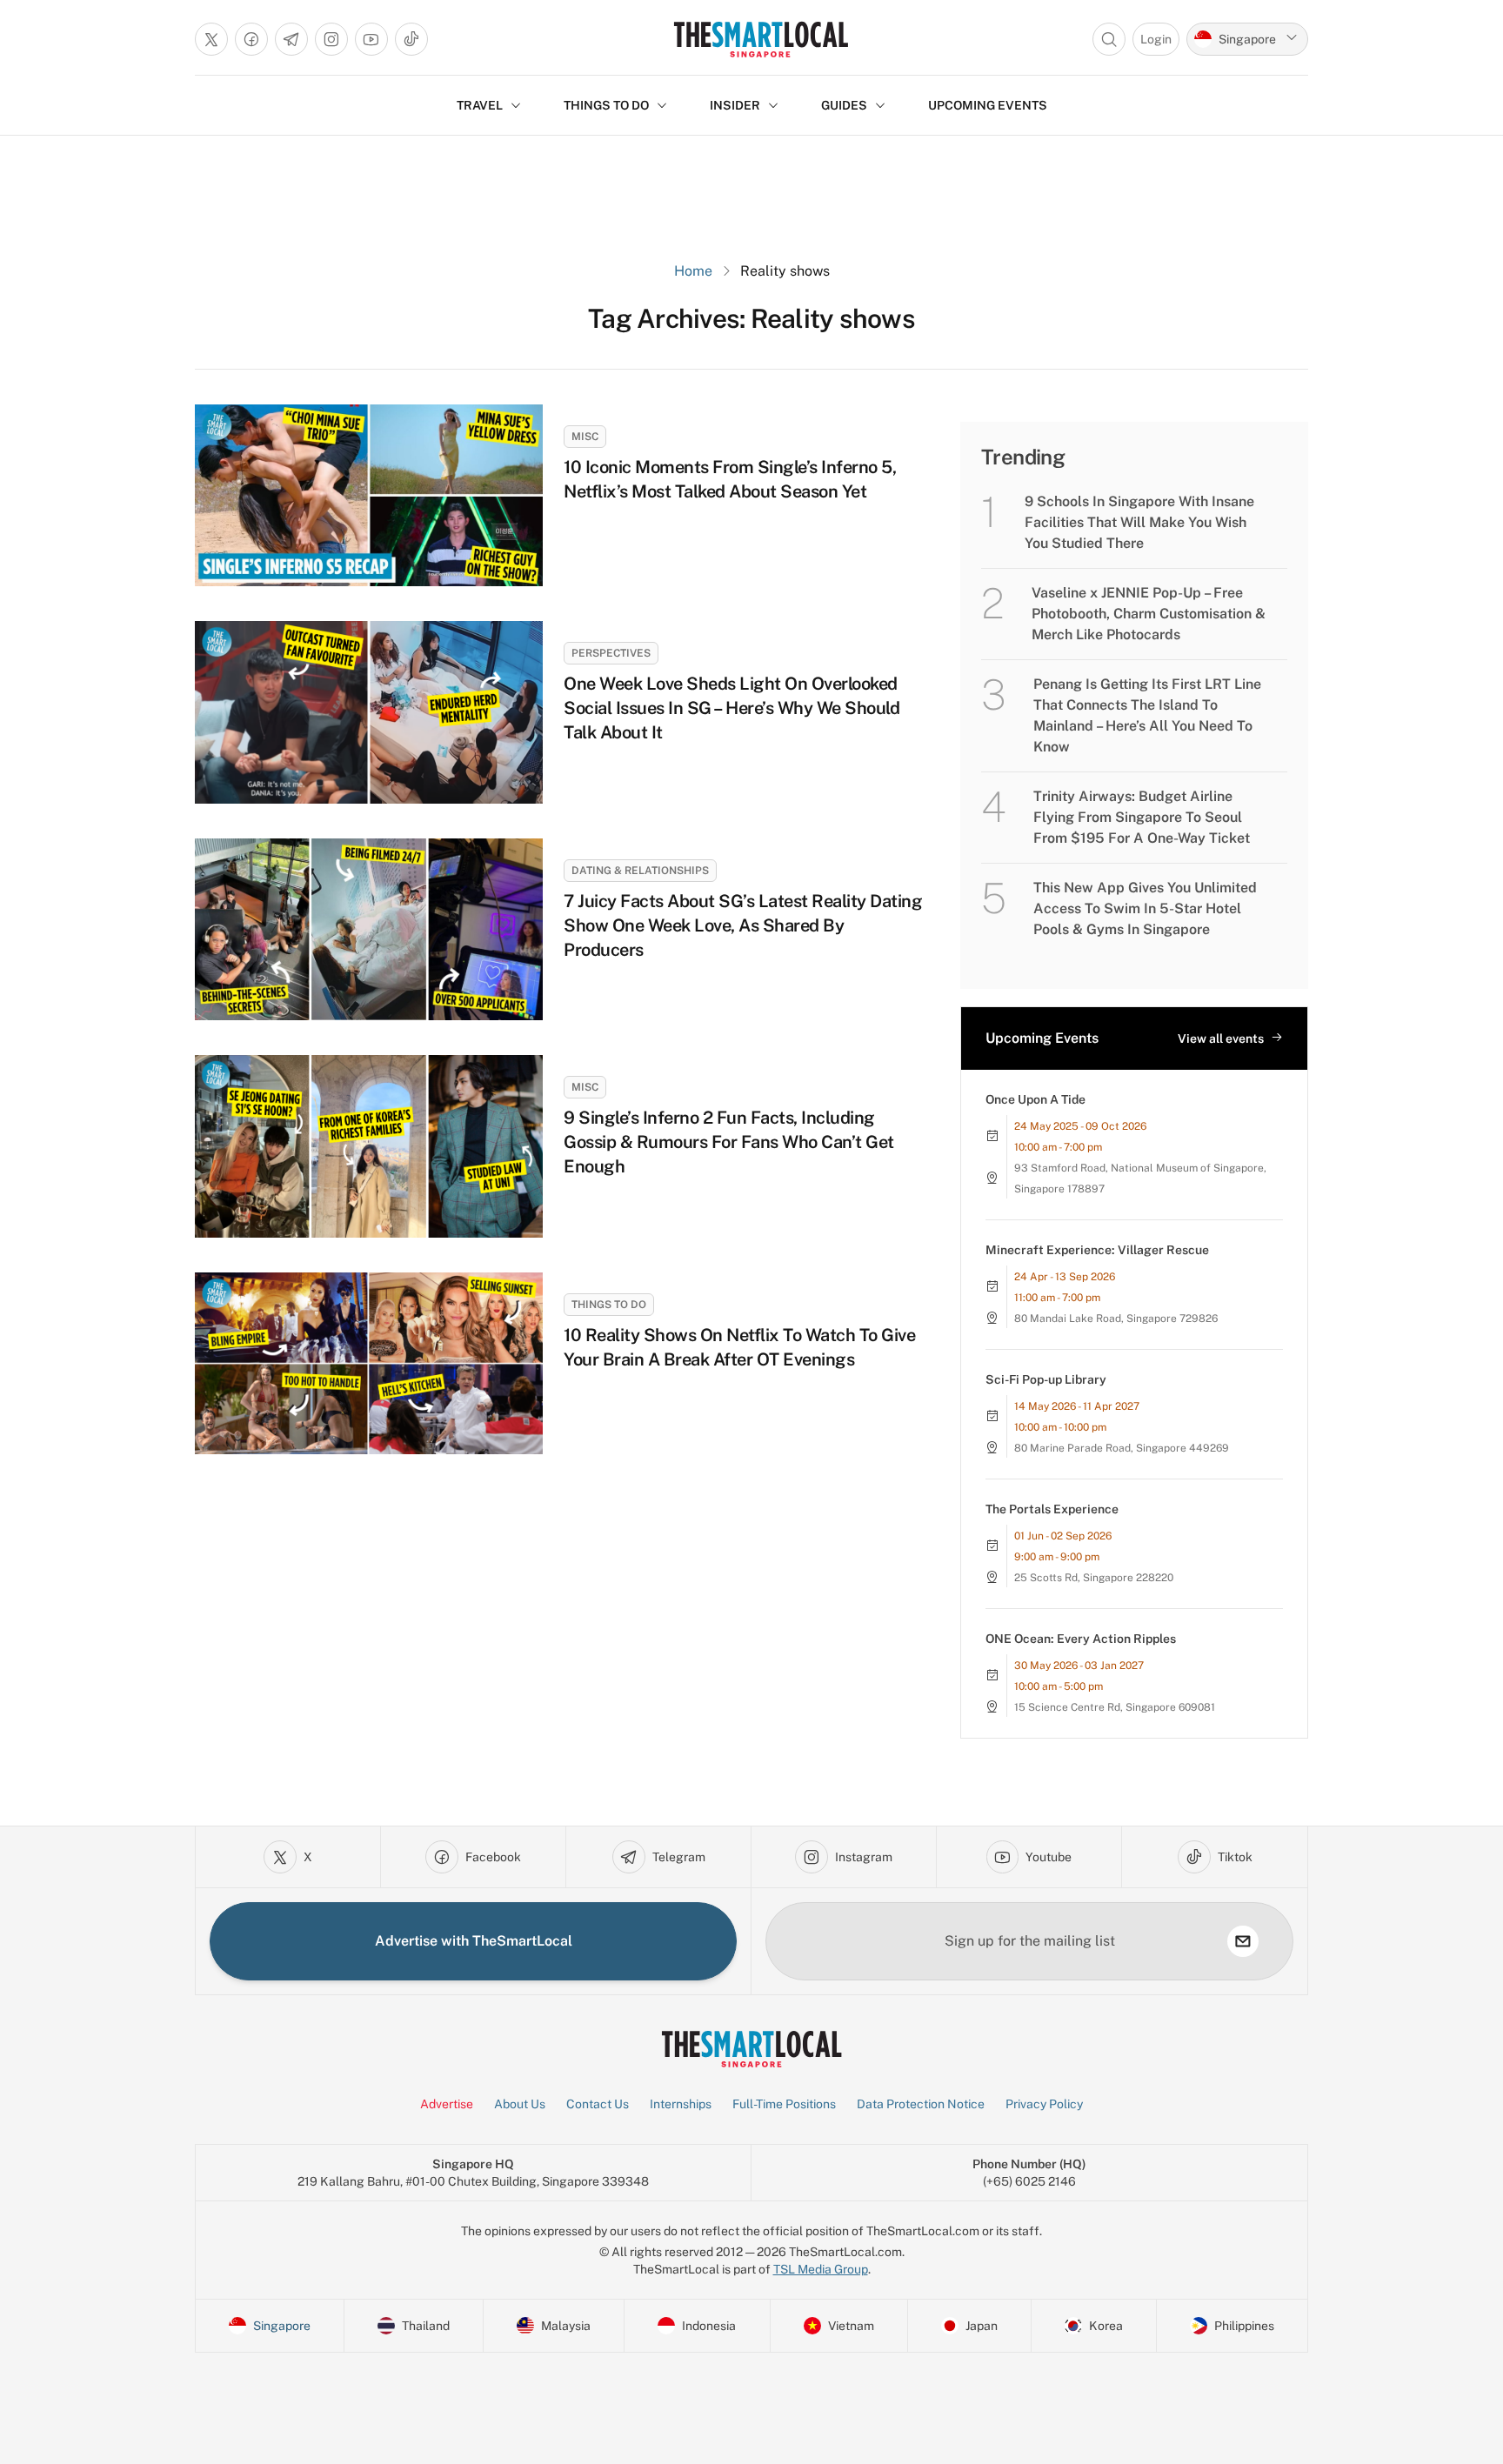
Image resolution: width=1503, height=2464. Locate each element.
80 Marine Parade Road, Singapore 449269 (1122, 1448)
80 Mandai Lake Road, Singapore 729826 (1116, 1319)
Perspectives (611, 653)
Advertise (447, 2104)
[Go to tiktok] (411, 39)
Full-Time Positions (784, 2104)
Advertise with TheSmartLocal (474, 1941)
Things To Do (609, 1305)
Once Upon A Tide (1035, 1099)
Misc (585, 437)
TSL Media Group (821, 2269)
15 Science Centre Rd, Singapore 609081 (1115, 1707)
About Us (520, 2104)
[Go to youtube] (371, 39)
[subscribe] (1243, 1941)
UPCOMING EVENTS (988, 105)
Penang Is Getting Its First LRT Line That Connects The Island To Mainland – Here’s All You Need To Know (1147, 715)
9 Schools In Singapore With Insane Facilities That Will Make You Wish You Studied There (1139, 522)
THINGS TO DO (606, 105)
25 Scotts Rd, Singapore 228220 (1094, 1578)
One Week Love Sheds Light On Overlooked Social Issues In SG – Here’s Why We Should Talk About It (731, 708)
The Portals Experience (1052, 1509)
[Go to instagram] (331, 39)
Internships (681, 2104)
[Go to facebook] (251, 39)
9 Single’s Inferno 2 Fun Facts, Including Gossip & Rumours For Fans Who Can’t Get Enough (729, 1142)
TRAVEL (480, 105)
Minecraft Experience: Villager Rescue (1097, 1250)
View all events (1221, 1038)
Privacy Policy (1044, 2104)
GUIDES (844, 105)
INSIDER (735, 105)
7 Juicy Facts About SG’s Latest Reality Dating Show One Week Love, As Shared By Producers (743, 925)
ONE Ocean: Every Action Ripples (1081, 1639)
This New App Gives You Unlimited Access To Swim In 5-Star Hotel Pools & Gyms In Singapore (1145, 908)
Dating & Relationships (640, 871)
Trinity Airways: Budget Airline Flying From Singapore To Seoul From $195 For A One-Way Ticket (1142, 817)
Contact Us (598, 2104)
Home (693, 271)
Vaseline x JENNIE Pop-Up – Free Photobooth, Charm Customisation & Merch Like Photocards (1149, 614)
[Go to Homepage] (761, 39)
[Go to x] (211, 39)
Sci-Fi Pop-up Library (1046, 1379)
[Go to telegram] (291, 39)
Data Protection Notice (921, 2104)
